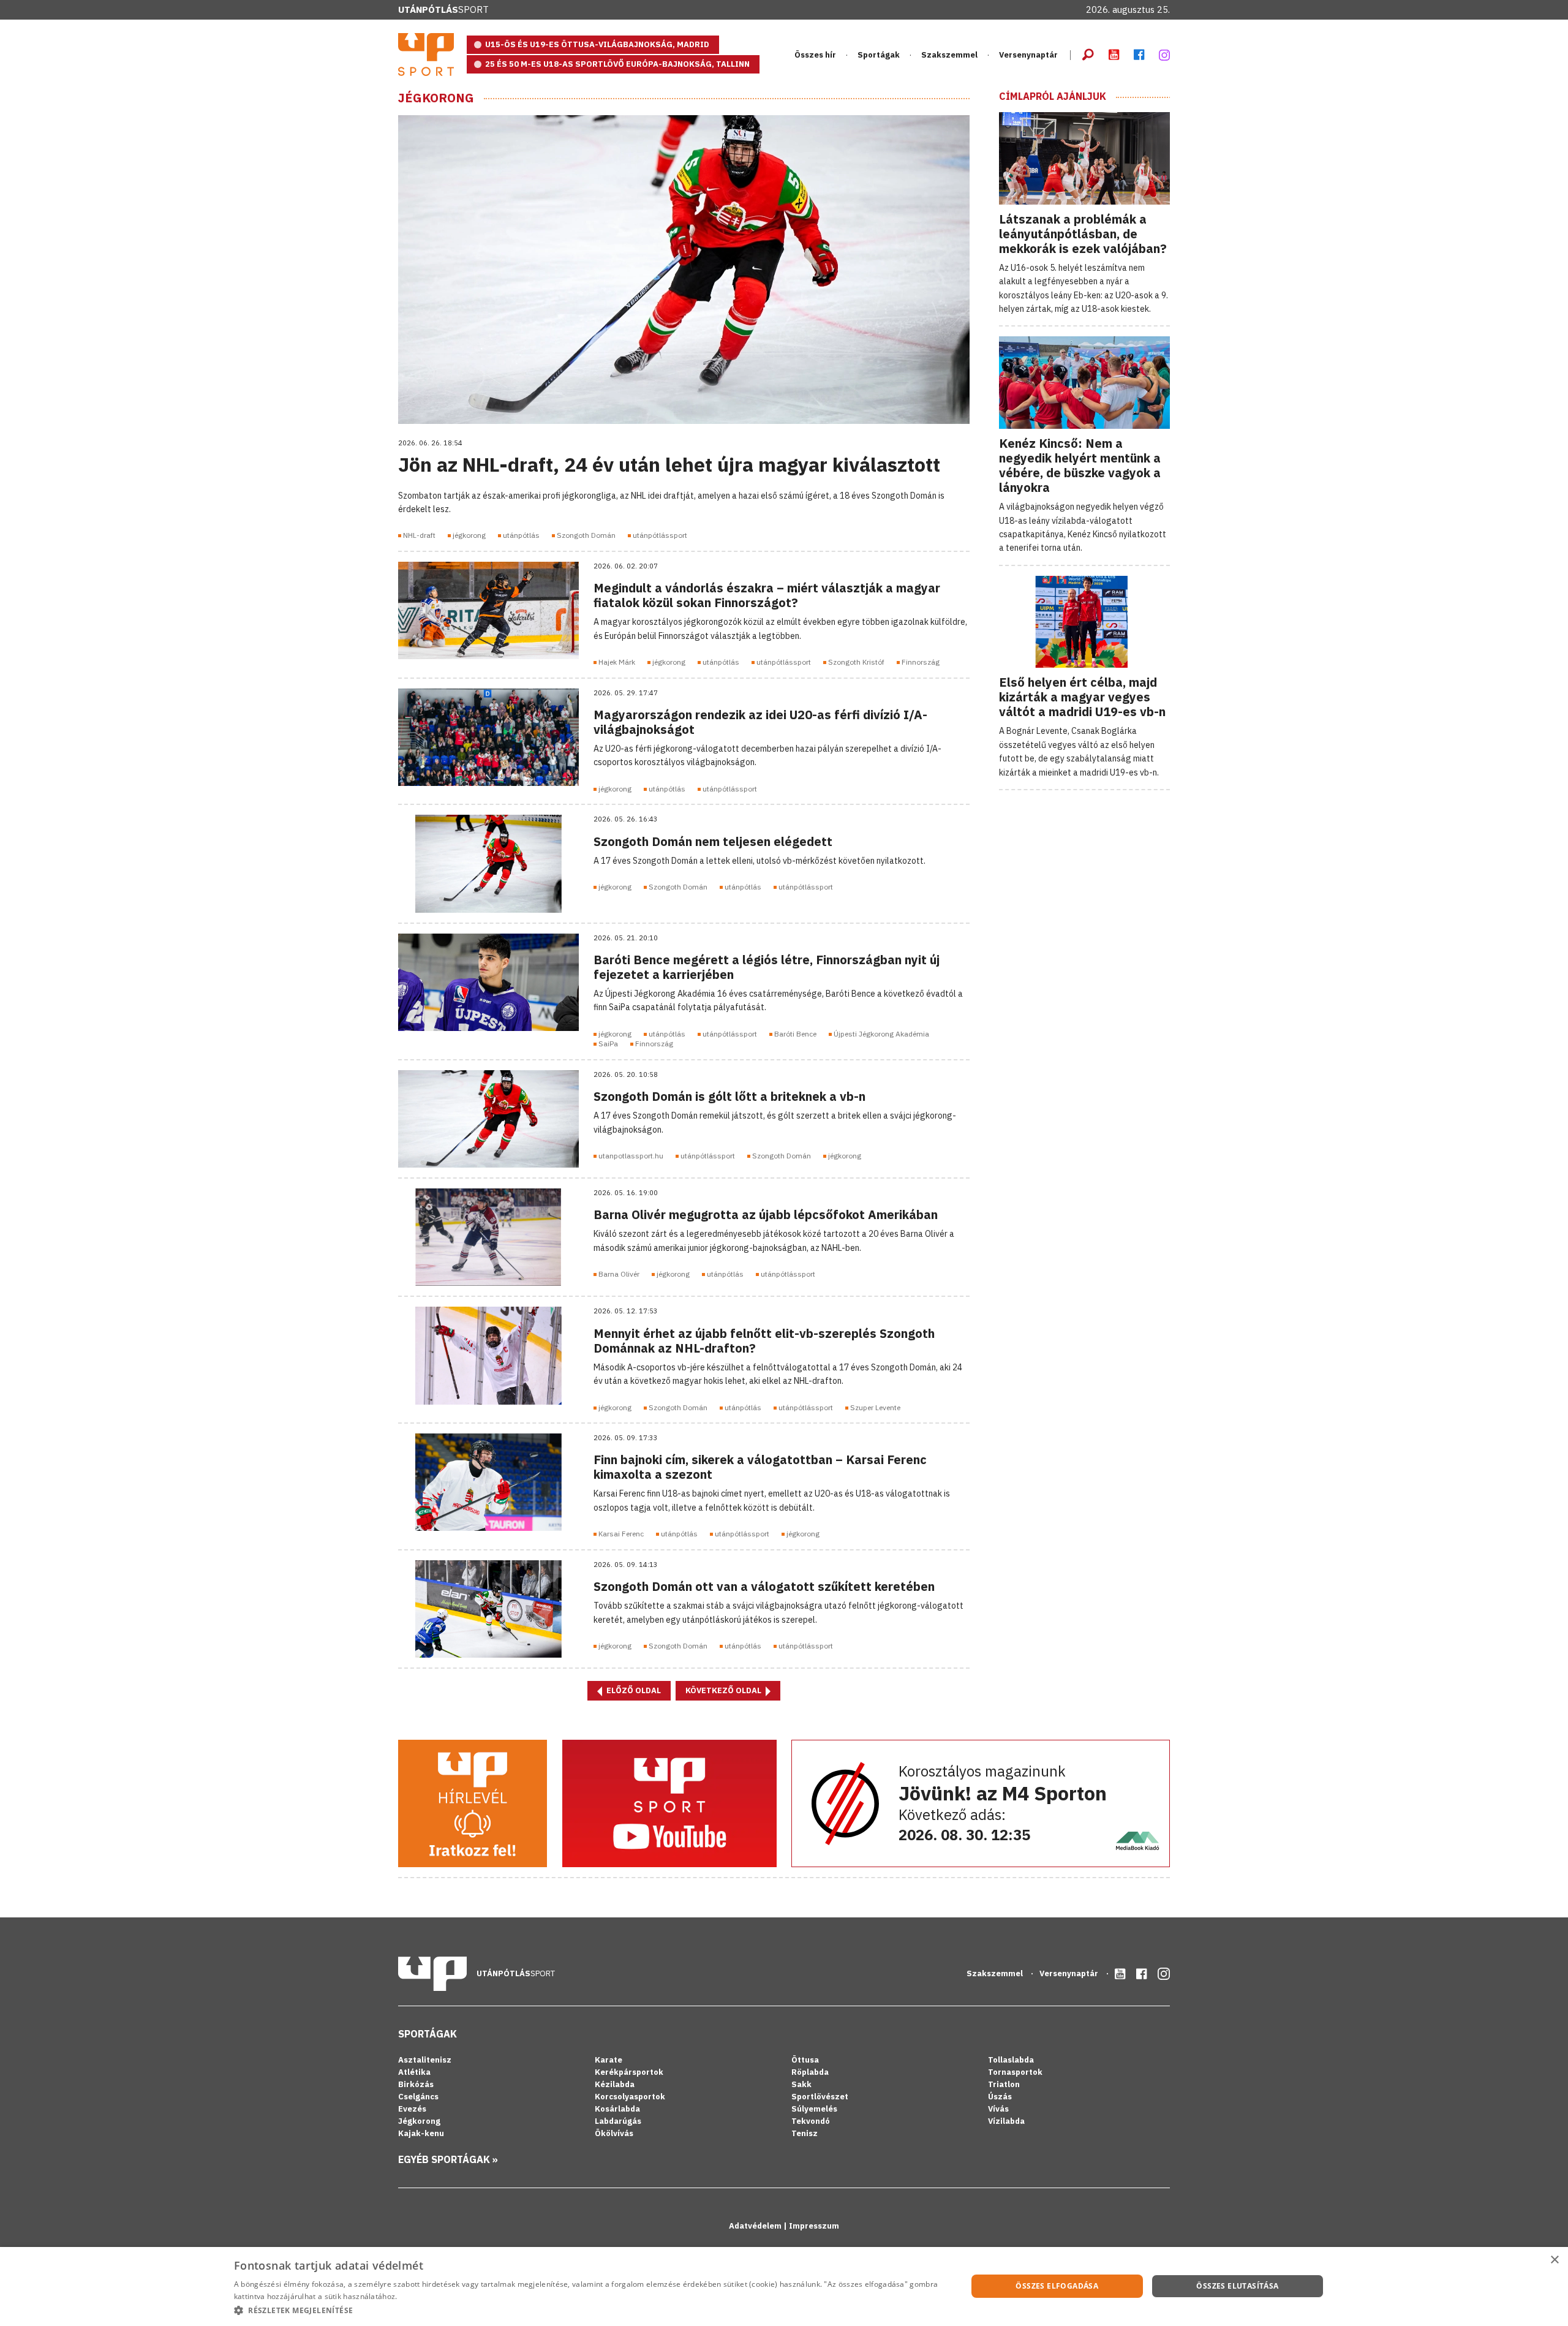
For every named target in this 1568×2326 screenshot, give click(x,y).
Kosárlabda (617, 2109)
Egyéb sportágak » (448, 2159)
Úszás (1000, 2097)
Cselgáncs (418, 2097)
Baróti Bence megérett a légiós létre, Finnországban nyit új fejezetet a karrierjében (767, 967)
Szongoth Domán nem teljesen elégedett (713, 841)
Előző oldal (633, 1690)
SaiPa (608, 1044)
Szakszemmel (949, 55)
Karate (609, 2060)
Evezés (412, 2109)
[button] (590, 2310)
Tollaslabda (1011, 2060)
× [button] (1554, 2260)
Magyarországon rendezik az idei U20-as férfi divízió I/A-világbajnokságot (760, 722)
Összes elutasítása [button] (1237, 2286)
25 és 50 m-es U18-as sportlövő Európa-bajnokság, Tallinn (617, 64)
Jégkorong (436, 98)
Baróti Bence (795, 1034)
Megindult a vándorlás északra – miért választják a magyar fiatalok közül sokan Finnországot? (767, 595)
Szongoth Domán (586, 535)
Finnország (921, 662)
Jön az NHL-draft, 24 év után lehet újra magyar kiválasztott (669, 464)
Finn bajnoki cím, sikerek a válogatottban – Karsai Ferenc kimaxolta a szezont (760, 1467)
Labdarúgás (618, 2121)
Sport (443, 9)
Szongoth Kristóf (856, 662)
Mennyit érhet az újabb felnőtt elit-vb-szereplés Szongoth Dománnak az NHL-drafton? (764, 1341)
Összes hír (815, 55)
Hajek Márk (617, 662)
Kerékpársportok (629, 2072)
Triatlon (1004, 2084)
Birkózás (416, 2084)
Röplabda (810, 2072)
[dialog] (784, 2286)
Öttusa (805, 2060)
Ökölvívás (614, 2133)
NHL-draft (419, 535)
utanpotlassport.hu (631, 1156)
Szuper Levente (875, 1407)
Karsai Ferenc (621, 1534)
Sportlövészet (820, 2097)
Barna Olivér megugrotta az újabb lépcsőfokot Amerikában (766, 1214)
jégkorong (469, 535)
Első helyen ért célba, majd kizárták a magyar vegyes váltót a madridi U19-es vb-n (1082, 697)
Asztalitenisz (425, 2060)
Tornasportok (1015, 2072)
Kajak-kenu (421, 2133)
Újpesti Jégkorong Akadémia (881, 1034)
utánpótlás (521, 535)
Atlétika (414, 2072)
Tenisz (805, 2133)
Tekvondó (811, 2121)
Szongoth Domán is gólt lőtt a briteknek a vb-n (729, 1096)
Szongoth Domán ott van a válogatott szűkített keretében (764, 1586)
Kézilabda (615, 2084)
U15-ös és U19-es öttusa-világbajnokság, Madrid (597, 44)
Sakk (801, 2084)
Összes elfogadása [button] (1057, 2286)
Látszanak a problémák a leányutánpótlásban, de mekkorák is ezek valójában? (1083, 234)
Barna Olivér (619, 1274)
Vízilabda (1006, 2121)
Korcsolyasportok (630, 2097)
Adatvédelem (756, 2226)
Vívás (998, 2109)
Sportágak (428, 2034)
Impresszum (814, 2226)
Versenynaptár (1028, 55)
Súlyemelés (814, 2109)
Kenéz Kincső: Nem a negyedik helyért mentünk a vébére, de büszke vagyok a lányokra (1080, 465)
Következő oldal (724, 1690)
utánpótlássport (660, 535)
